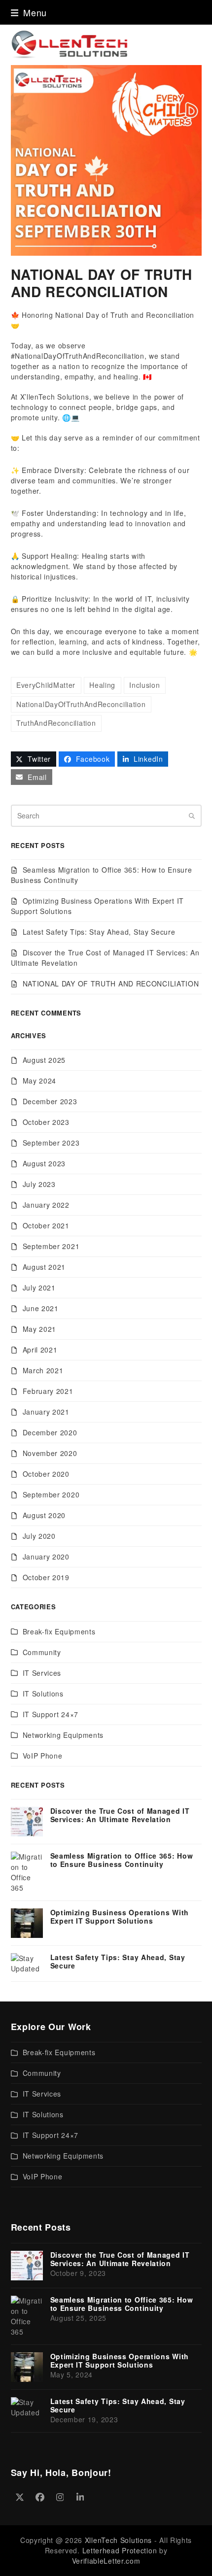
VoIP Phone (43, 1756)
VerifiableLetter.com (106, 2561)
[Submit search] (192, 815)
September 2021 (51, 1246)
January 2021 (46, 1412)
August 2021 (44, 1267)
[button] (29, 12)
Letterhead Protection (120, 2550)
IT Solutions (43, 1694)
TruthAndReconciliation (56, 723)
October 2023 (46, 1122)
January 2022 (46, 1205)
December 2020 (50, 1432)
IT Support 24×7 (51, 1714)
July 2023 (39, 1184)
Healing (102, 685)
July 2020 (39, 1536)
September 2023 (51, 1143)
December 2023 (50, 1101)
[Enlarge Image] (106, 159)
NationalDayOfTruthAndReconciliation (81, 704)
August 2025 (44, 1060)
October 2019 (46, 1577)
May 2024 (40, 1081)
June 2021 (41, 1308)
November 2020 (50, 1453)
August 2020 (44, 1515)
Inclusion (144, 685)
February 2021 (48, 1391)
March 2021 (43, 1370)
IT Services (42, 1673)
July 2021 (39, 1288)
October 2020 (46, 1474)
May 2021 (40, 1329)
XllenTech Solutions (118, 2540)
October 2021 (46, 1225)
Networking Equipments (63, 1735)
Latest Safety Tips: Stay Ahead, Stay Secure (99, 932)
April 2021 (40, 1350)
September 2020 (51, 1494)
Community (42, 1652)
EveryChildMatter (46, 685)
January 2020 (46, 1557)
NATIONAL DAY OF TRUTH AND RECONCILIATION (111, 983)
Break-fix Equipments (59, 1631)
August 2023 (44, 1163)
